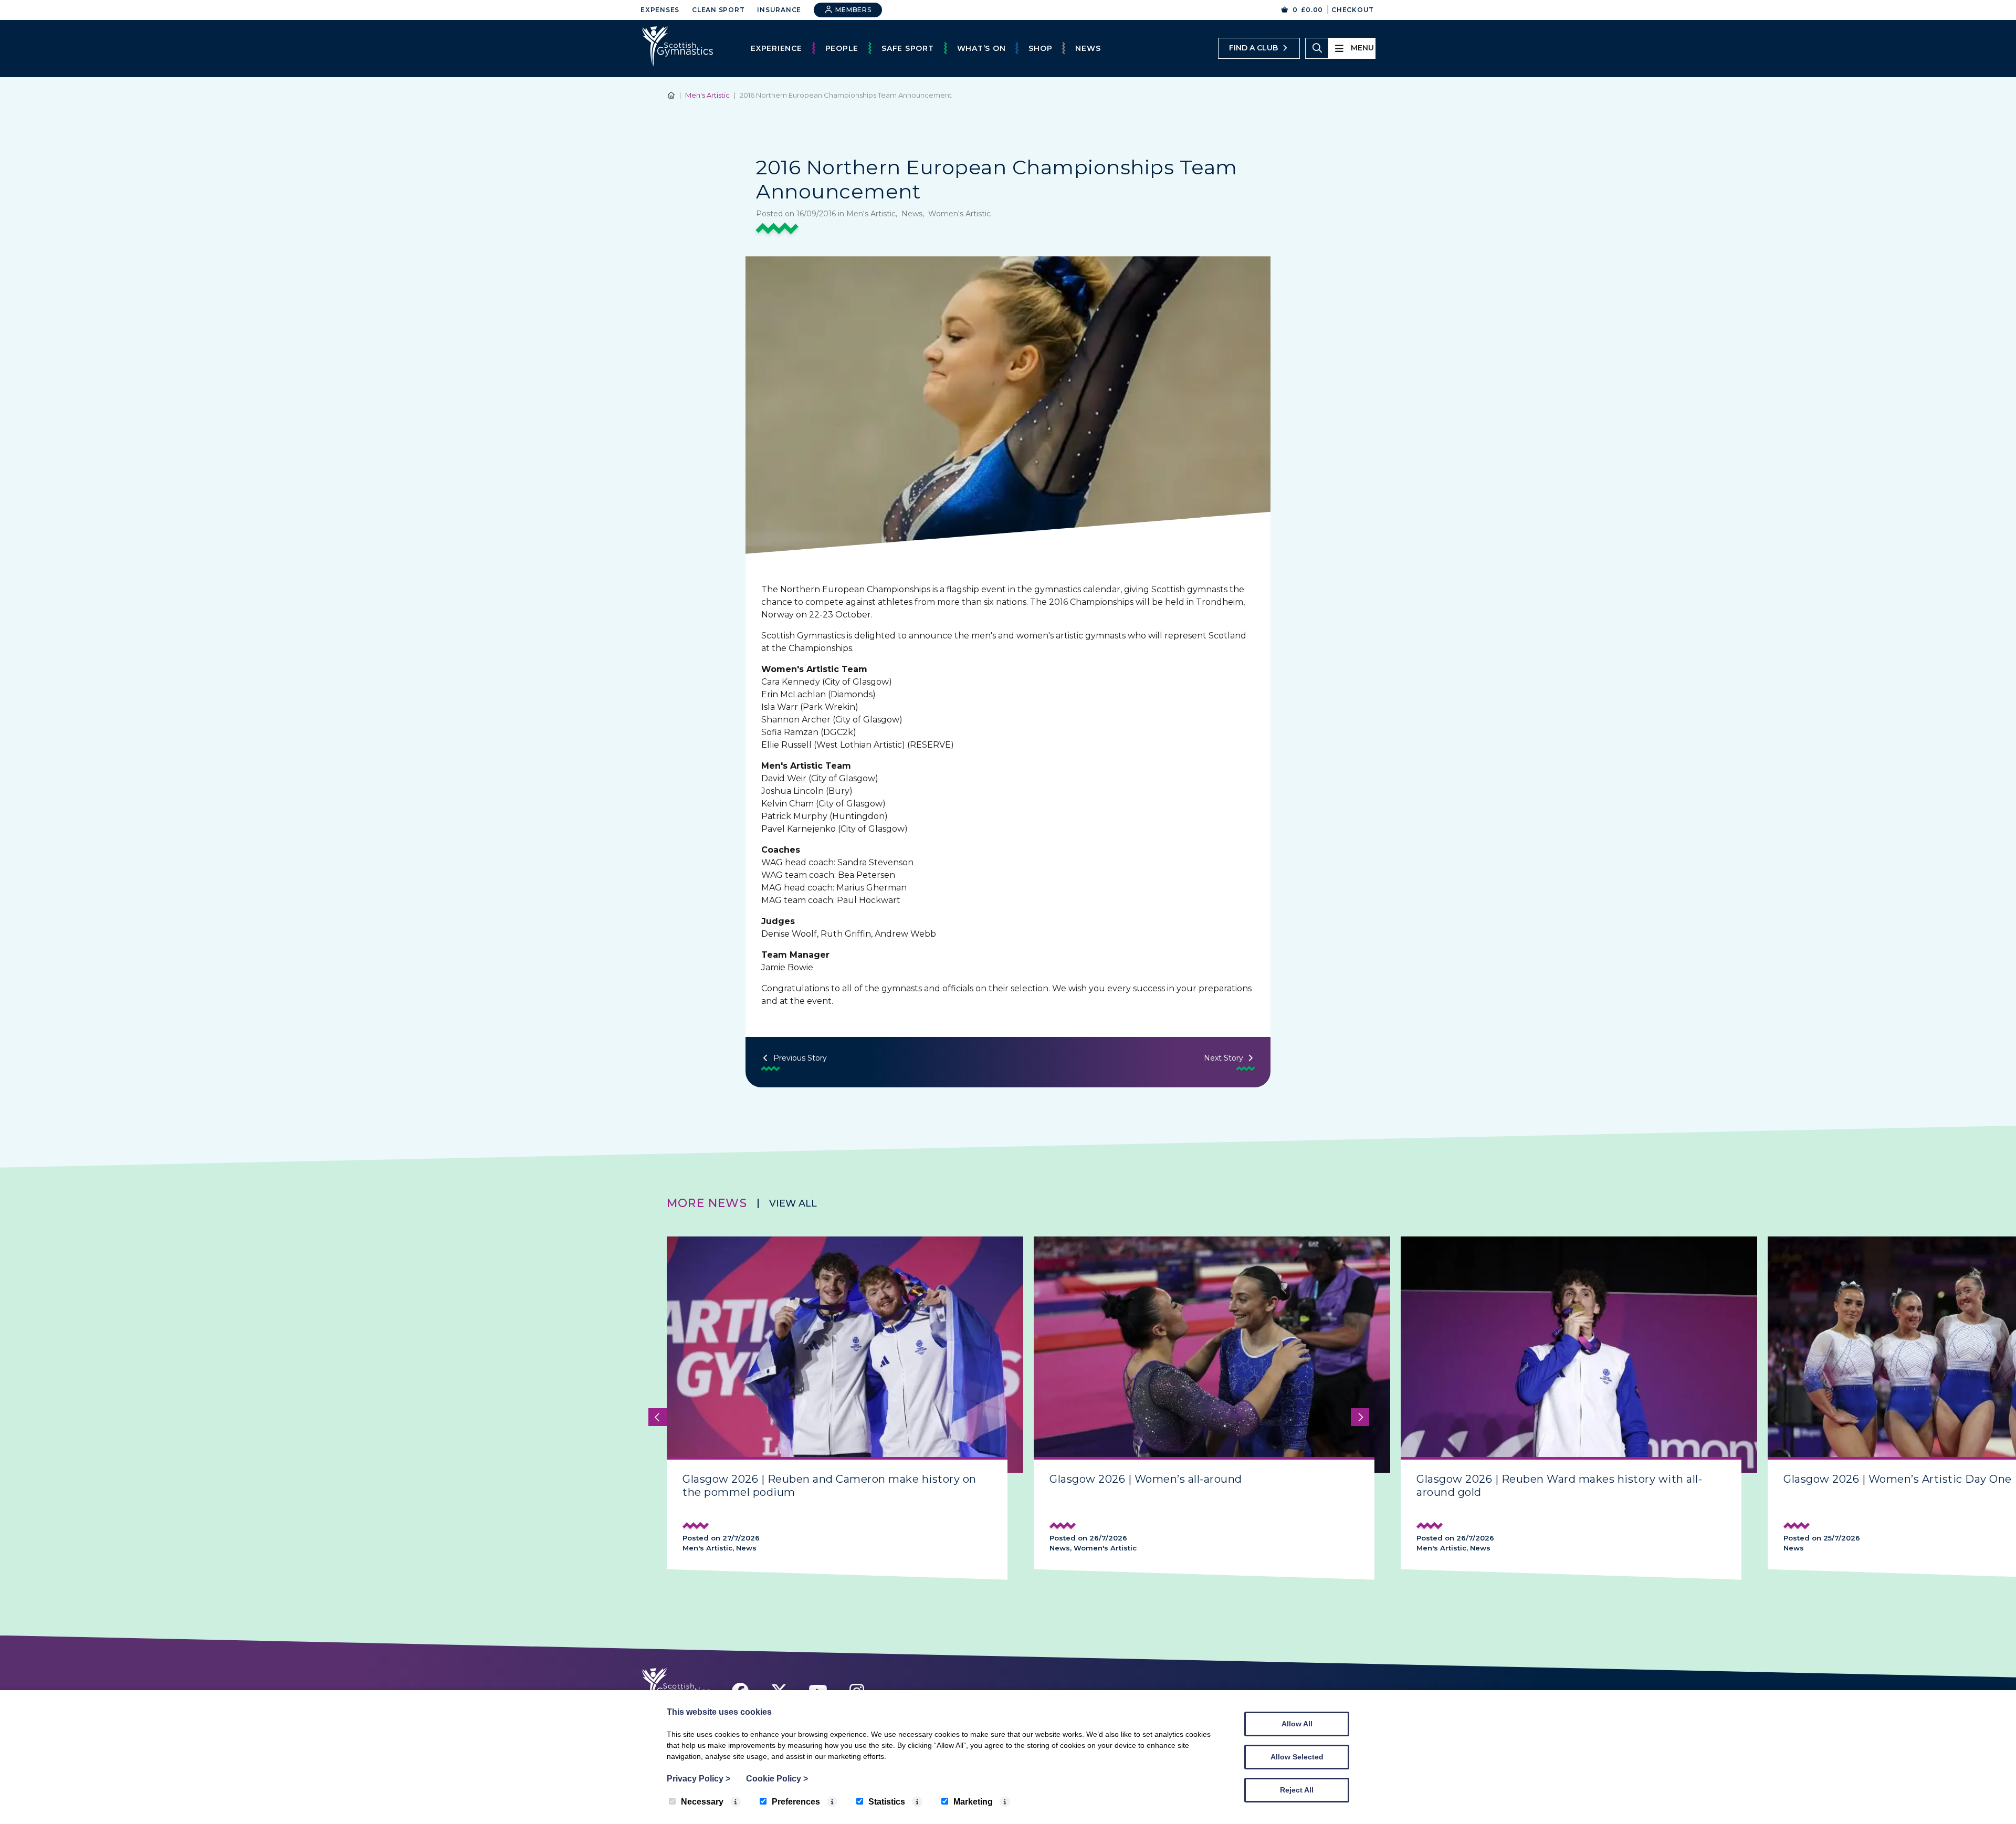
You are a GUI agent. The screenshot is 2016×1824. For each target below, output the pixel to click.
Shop (1040, 48)
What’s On (981, 48)
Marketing (973, 1802)
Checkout (1353, 10)
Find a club (1253, 48)
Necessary (702, 1802)
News (1088, 48)
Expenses (660, 10)
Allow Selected (1297, 1757)
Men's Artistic (707, 95)
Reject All (1297, 1790)
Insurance (779, 10)
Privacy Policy (699, 1779)
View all (793, 1203)
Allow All (1297, 1724)
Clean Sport (718, 10)
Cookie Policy (777, 1779)
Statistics (887, 1802)
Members (853, 10)
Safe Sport (908, 48)
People (842, 48)
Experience (776, 48)
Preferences (796, 1802)
